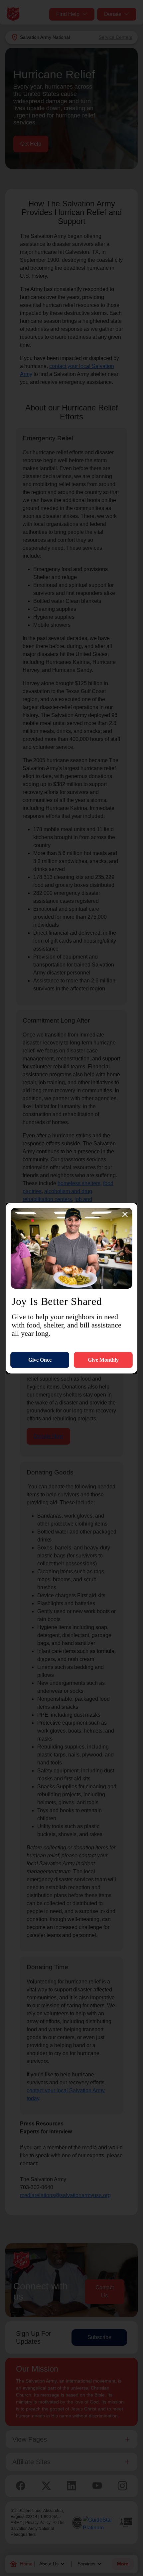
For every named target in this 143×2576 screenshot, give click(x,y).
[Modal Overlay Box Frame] (71, 1288)
